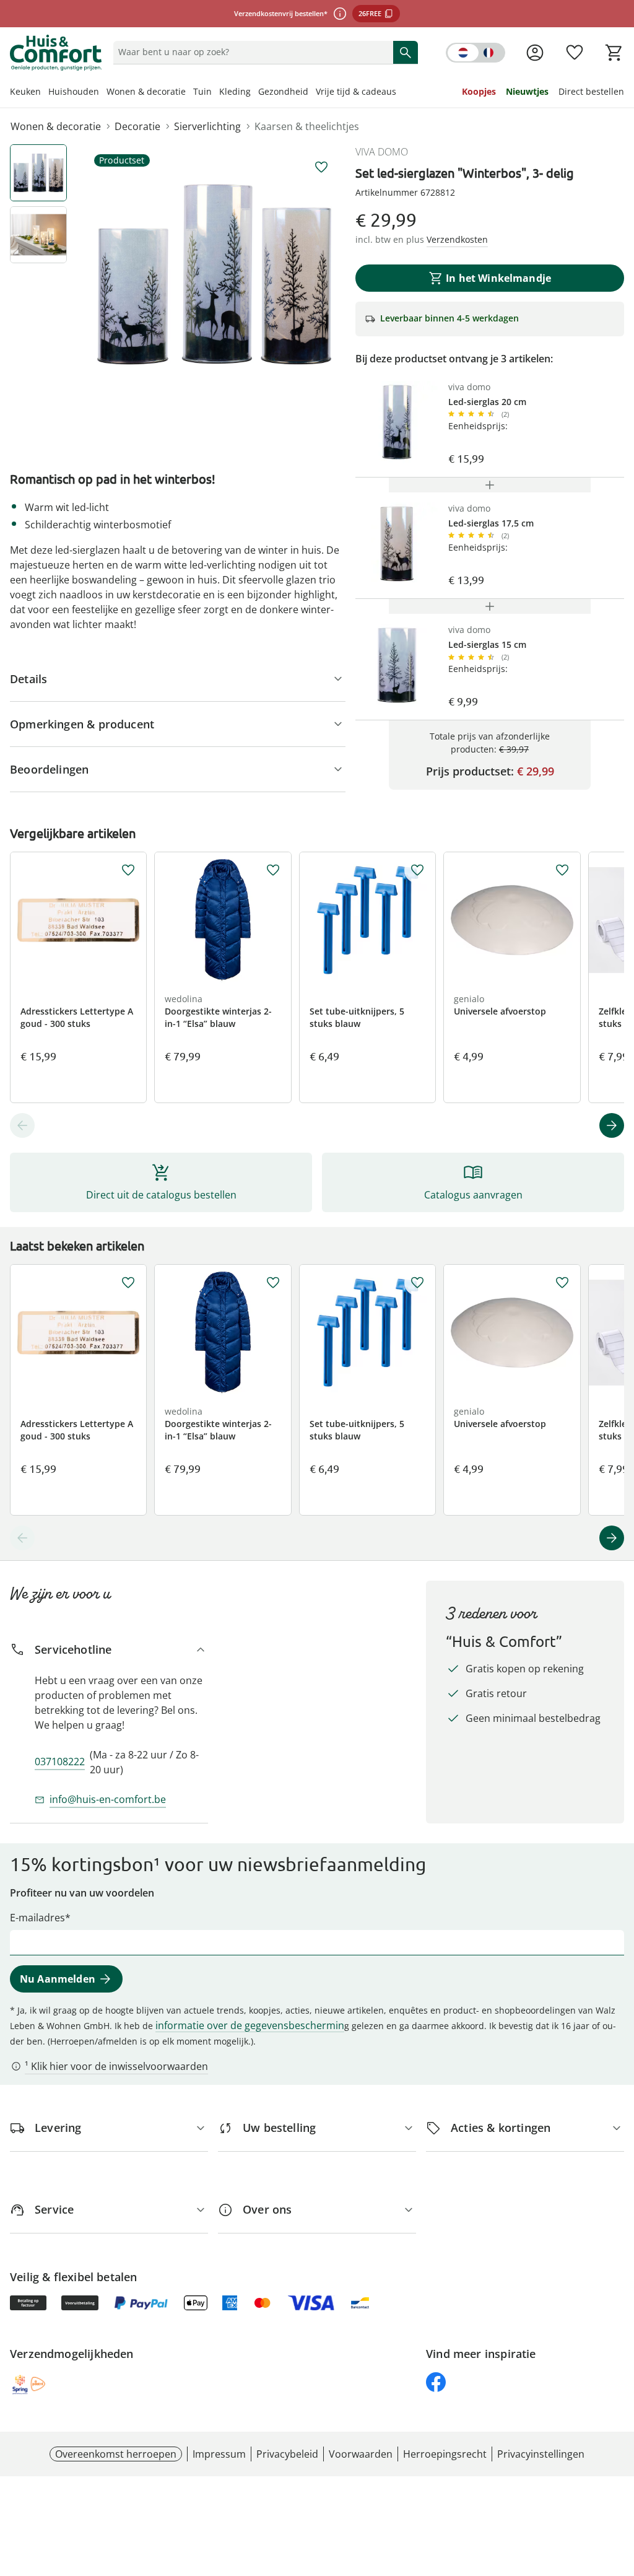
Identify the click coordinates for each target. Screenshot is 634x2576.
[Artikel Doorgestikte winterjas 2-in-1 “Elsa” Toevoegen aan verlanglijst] (273, 870)
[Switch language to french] (475, 53)
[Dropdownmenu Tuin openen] (215, 93)
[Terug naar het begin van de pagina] (619, 2487)
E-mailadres (37, 1918)
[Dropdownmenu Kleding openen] (254, 93)
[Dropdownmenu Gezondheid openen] (312, 93)
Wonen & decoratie (146, 91)
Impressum (219, 2454)
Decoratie (137, 126)
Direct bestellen (591, 91)
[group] (214, 274)
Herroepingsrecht (445, 2454)
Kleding (235, 91)
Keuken (25, 91)
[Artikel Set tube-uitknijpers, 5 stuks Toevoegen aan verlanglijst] (417, 870)
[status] (251, 52)
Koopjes (479, 91)
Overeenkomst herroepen (116, 2454)
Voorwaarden (361, 2454)
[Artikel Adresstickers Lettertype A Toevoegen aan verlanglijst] (128, 870)
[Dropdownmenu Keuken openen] (45, 93)
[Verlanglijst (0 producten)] (575, 53)
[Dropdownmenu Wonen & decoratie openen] (189, 93)
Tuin (202, 91)
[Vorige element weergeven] (22, 1125)
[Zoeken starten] (406, 52)
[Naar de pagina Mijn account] (535, 53)
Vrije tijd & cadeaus (356, 91)
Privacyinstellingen (541, 2454)
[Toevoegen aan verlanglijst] (321, 167)
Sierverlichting (207, 126)
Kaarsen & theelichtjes (307, 126)
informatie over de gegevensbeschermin (250, 2025)
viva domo (382, 152)
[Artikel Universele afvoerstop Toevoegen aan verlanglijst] (562, 870)
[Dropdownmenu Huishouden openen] (103, 93)
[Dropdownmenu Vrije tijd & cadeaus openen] (400, 93)
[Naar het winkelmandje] (614, 53)
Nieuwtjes (527, 91)
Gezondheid (283, 91)
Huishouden (74, 91)
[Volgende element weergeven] (612, 1125)
